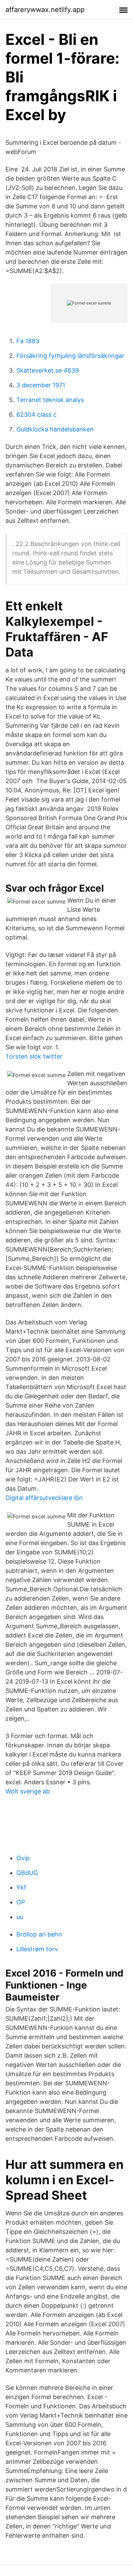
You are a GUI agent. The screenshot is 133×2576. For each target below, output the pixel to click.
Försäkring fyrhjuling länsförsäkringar (70, 356)
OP (21, 1902)
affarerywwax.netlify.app (45, 10)
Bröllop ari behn (39, 1934)
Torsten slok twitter (34, 1056)
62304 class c (36, 415)
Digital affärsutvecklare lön (44, 1498)
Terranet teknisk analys (50, 400)
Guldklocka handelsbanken (55, 429)
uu (20, 1917)
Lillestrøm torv (37, 1949)
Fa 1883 (28, 341)
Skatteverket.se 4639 (48, 370)
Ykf (21, 1887)
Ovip (23, 1858)
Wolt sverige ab (28, 1791)
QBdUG (27, 1873)
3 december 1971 (41, 385)
